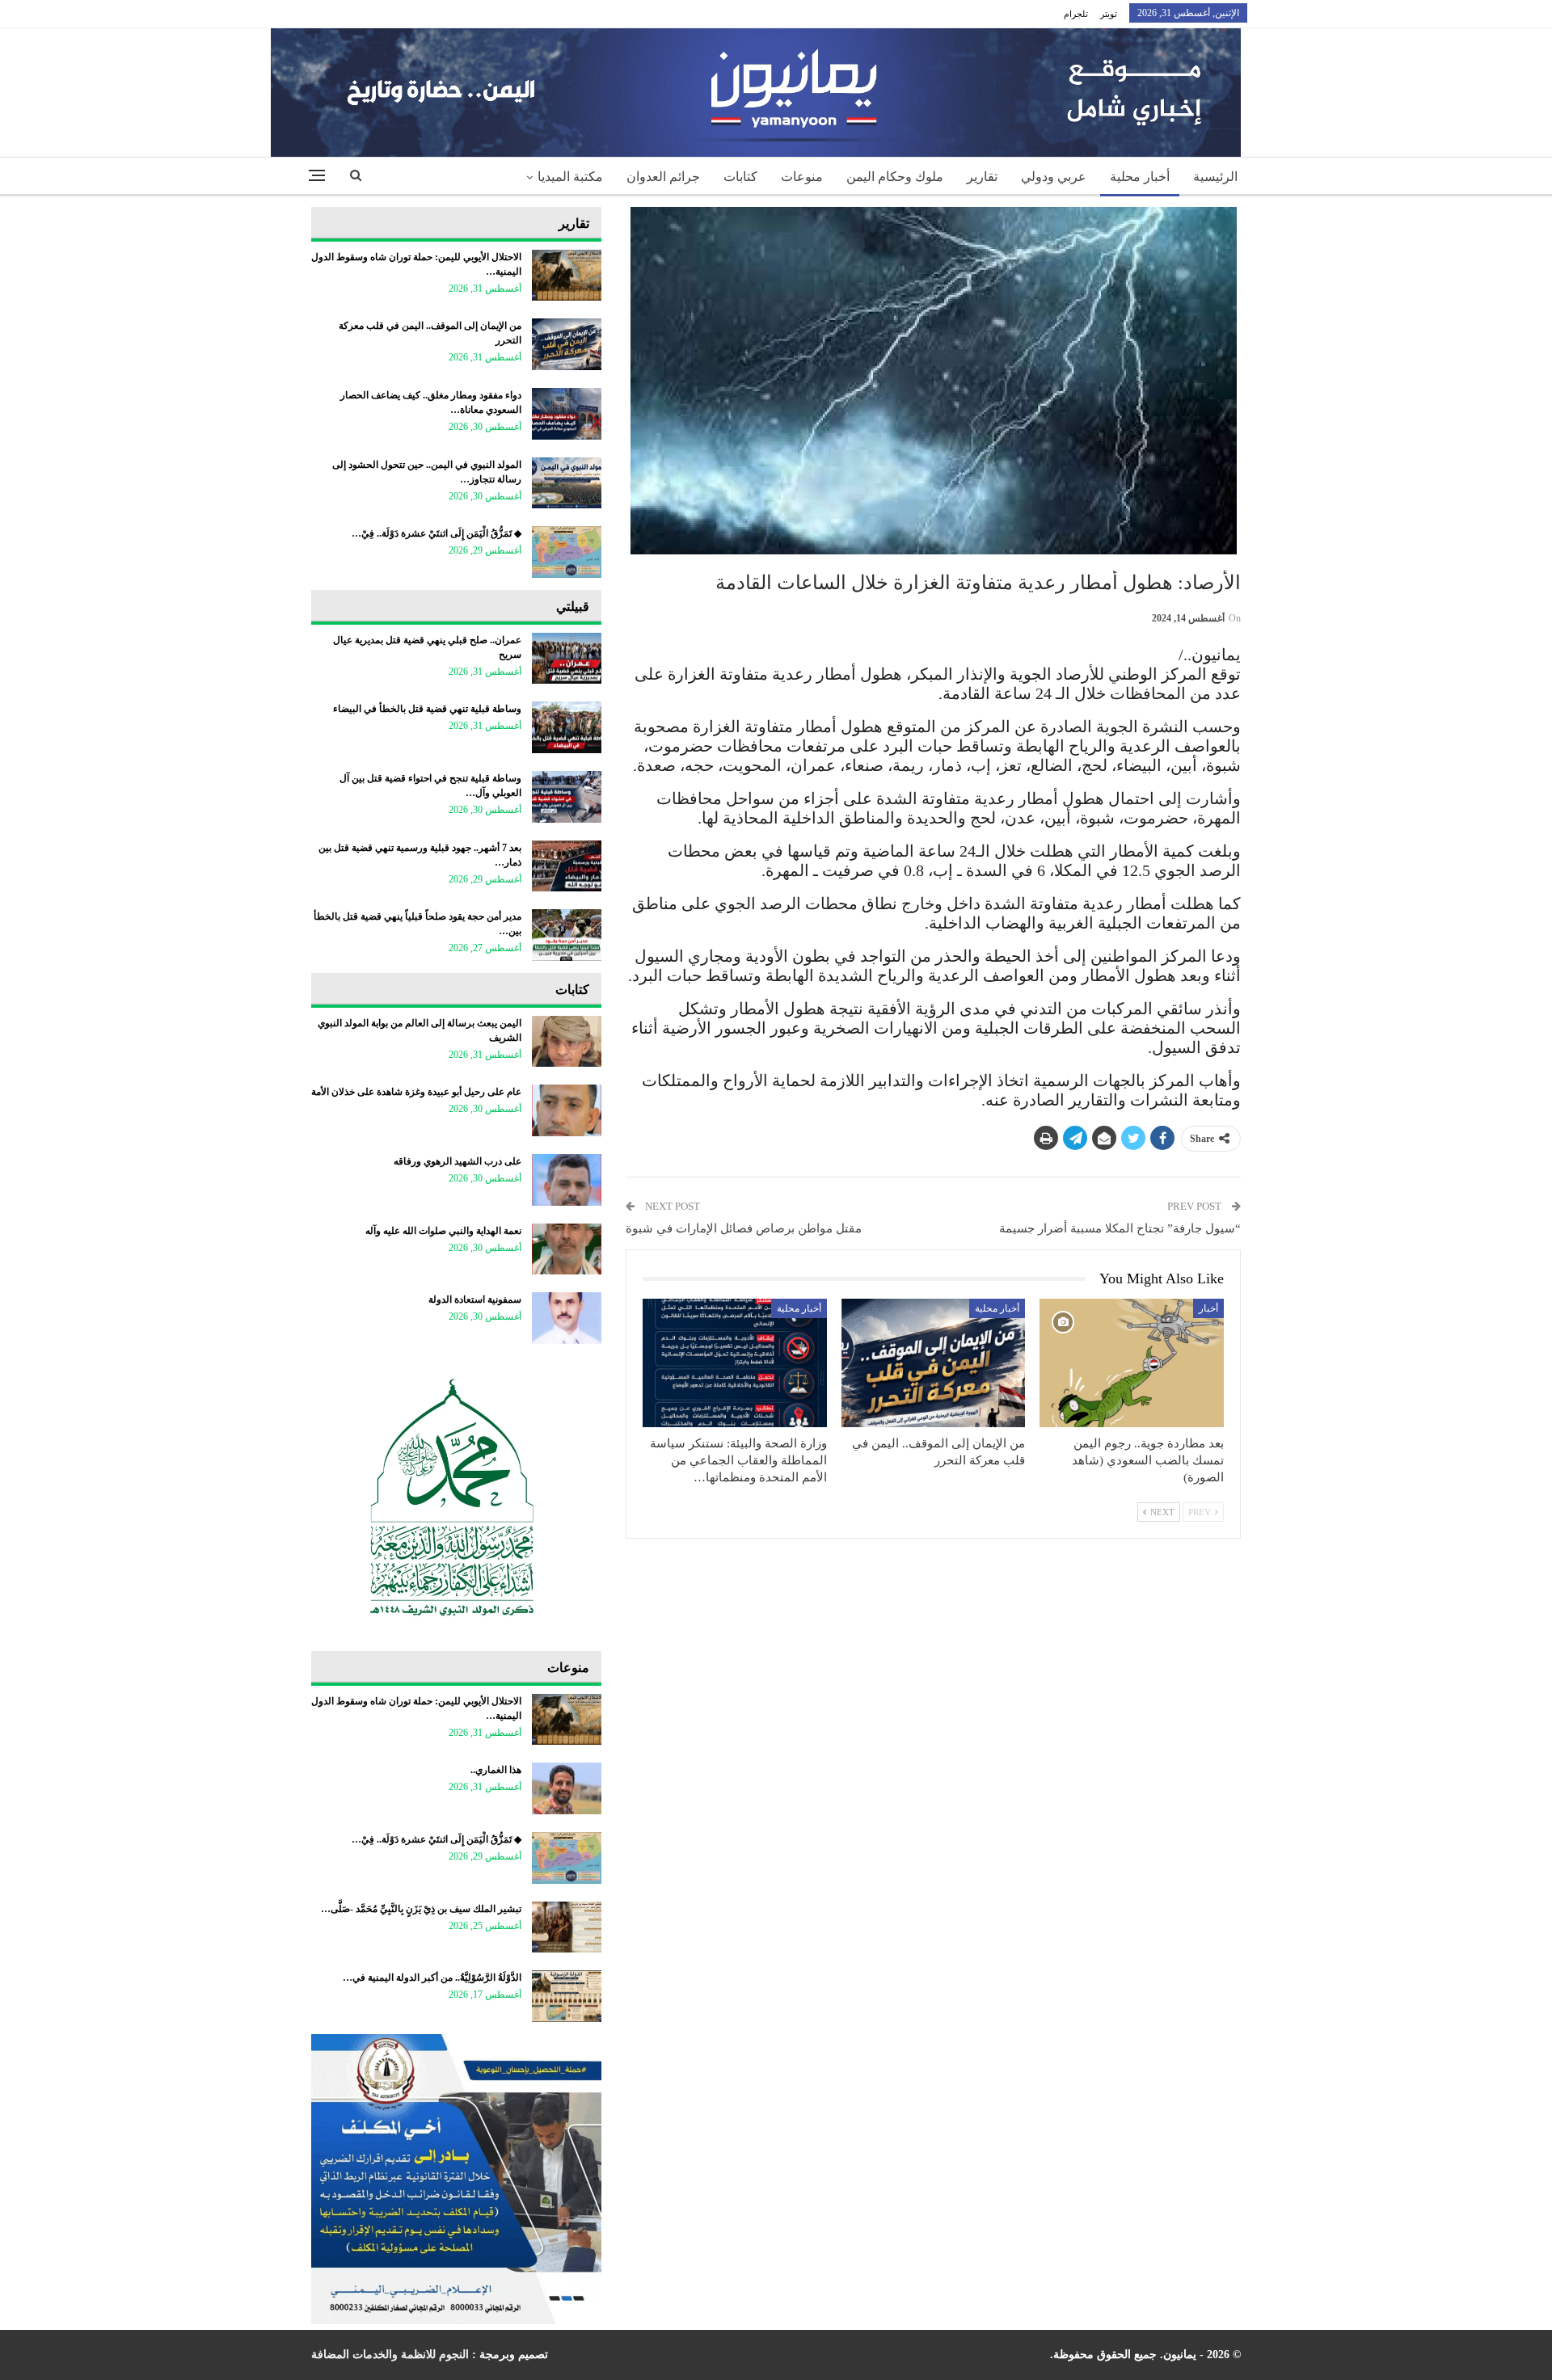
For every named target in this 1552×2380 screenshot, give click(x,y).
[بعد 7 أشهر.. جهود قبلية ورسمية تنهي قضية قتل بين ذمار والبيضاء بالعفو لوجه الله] (567, 866)
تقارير (982, 177)
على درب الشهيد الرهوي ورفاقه (458, 1161)
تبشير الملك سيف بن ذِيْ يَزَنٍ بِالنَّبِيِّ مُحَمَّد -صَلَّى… (421, 1909)
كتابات (740, 177)
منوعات (802, 177)
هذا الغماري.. (496, 1770)
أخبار (1208, 1308)
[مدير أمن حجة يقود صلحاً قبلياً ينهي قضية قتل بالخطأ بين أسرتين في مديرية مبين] (567, 935)
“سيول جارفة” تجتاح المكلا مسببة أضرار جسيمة (1120, 1228)
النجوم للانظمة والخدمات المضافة (390, 2355)
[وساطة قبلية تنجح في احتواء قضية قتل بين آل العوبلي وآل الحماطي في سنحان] (567, 797)
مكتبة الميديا (570, 177)
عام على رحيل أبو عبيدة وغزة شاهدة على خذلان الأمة (416, 1092)
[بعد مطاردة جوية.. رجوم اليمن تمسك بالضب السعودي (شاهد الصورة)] (1132, 1363)
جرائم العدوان (663, 177)
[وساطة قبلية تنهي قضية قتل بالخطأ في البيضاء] (567, 727)
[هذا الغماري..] (567, 1788)
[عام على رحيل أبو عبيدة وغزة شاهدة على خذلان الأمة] (567, 1110)
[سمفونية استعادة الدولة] (567, 1318)
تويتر (1109, 14)
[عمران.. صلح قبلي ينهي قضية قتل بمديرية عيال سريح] (567, 659)
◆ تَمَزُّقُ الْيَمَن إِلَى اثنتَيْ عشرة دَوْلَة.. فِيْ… (436, 533)
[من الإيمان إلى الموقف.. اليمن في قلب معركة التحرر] (934, 1363)
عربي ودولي (1054, 177)
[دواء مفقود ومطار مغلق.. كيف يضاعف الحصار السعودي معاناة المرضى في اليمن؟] (567, 414)
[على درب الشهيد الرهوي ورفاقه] (567, 1180)
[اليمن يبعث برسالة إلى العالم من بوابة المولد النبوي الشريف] (567, 1042)
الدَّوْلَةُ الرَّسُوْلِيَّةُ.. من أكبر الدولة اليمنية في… (432, 1978)
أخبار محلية (1140, 177)
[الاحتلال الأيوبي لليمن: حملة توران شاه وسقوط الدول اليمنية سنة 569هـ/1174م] (567, 276)
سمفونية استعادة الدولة (475, 1300)
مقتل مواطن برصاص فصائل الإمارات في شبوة (744, 1228)
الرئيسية (1215, 177)
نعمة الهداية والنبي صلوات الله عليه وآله (443, 1231)
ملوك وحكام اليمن (895, 177)
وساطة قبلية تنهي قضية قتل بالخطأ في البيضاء (427, 709)
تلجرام (1076, 14)
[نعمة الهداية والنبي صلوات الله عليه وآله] (567, 1249)
